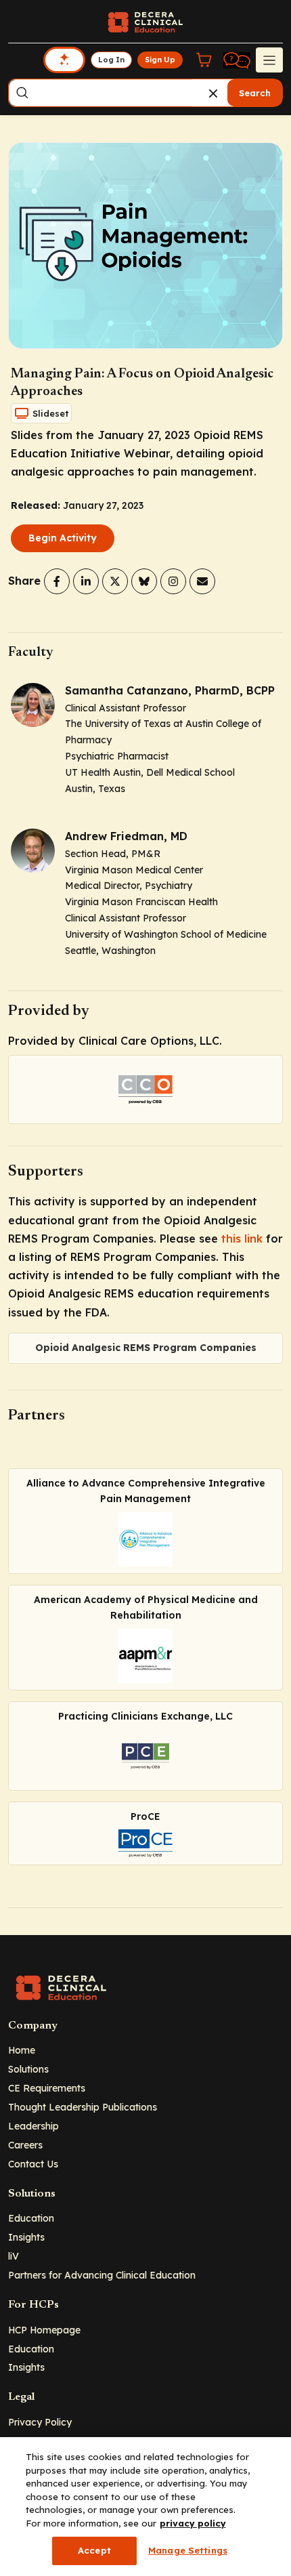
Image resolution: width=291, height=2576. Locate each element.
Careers (25, 2145)
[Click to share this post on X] (115, 581)
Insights (26, 2237)
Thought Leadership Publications (83, 2107)
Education (31, 2218)
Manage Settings (188, 2550)
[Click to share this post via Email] (202, 581)
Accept (94, 2550)
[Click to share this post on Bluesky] (144, 581)
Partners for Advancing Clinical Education (102, 2275)
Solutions (28, 2069)
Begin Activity (63, 538)
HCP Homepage (44, 2330)
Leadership (33, 2126)
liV (14, 2256)
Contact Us (33, 2164)
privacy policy (193, 2523)
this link (242, 1239)
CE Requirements (47, 2088)
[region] (145, 2507)
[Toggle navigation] (269, 60)
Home (22, 2050)
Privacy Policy (40, 2422)
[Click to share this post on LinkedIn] (86, 581)
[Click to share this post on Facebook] (57, 581)
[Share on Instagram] (173, 581)
